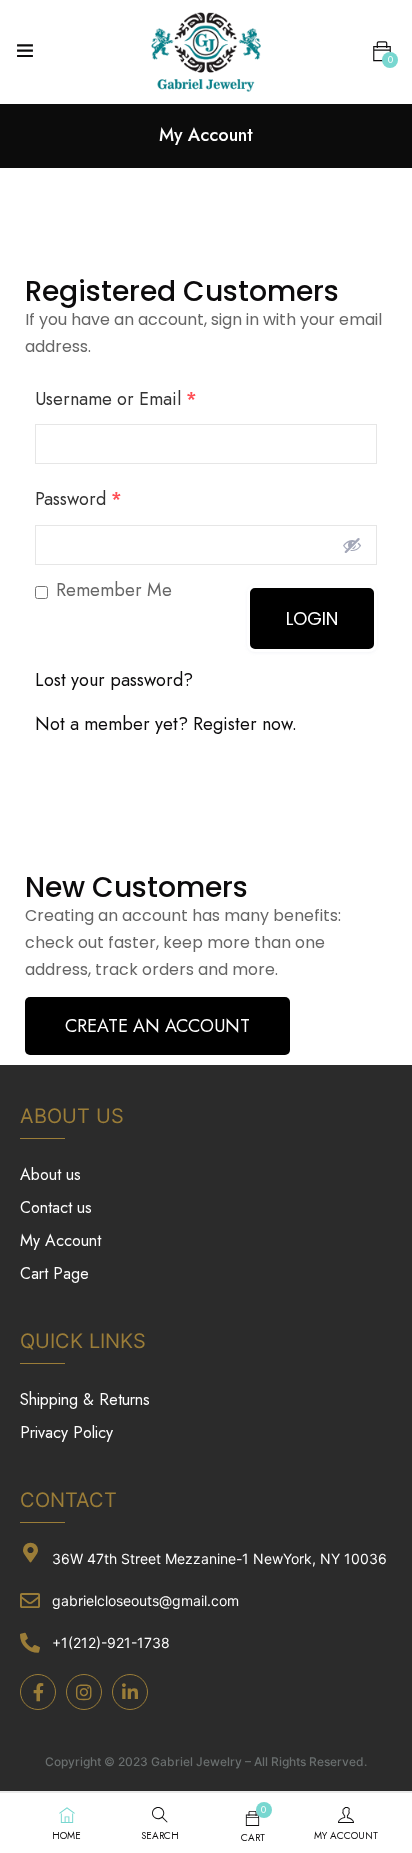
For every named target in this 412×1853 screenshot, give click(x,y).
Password (78, 499)
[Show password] (352, 545)
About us (50, 1174)
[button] (382, 52)
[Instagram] (84, 1692)
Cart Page (54, 1273)
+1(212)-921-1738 (111, 1642)
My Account (60, 1240)
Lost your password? (114, 680)
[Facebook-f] (38, 1692)
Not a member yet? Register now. (166, 724)
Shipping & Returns (85, 1399)
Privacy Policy (66, 1432)
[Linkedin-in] (130, 1692)
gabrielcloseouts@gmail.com (145, 1600)
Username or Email (116, 399)
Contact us (56, 1207)
